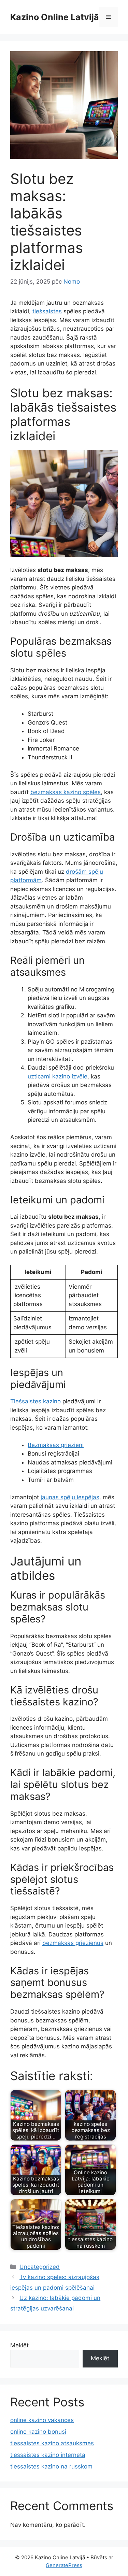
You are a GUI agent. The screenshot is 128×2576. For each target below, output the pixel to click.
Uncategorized (40, 2267)
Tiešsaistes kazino (35, 1401)
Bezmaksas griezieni (56, 1445)
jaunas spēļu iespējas (70, 1497)
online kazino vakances (42, 2420)
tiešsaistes (47, 311)
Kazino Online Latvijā (55, 17)
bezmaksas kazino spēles (66, 792)
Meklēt (19, 2345)
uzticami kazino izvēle (58, 1076)
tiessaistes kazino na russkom (51, 2466)
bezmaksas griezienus (73, 1943)
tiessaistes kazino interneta (48, 2455)
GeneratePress (64, 2565)
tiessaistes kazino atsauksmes (52, 2443)
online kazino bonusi (38, 2432)
